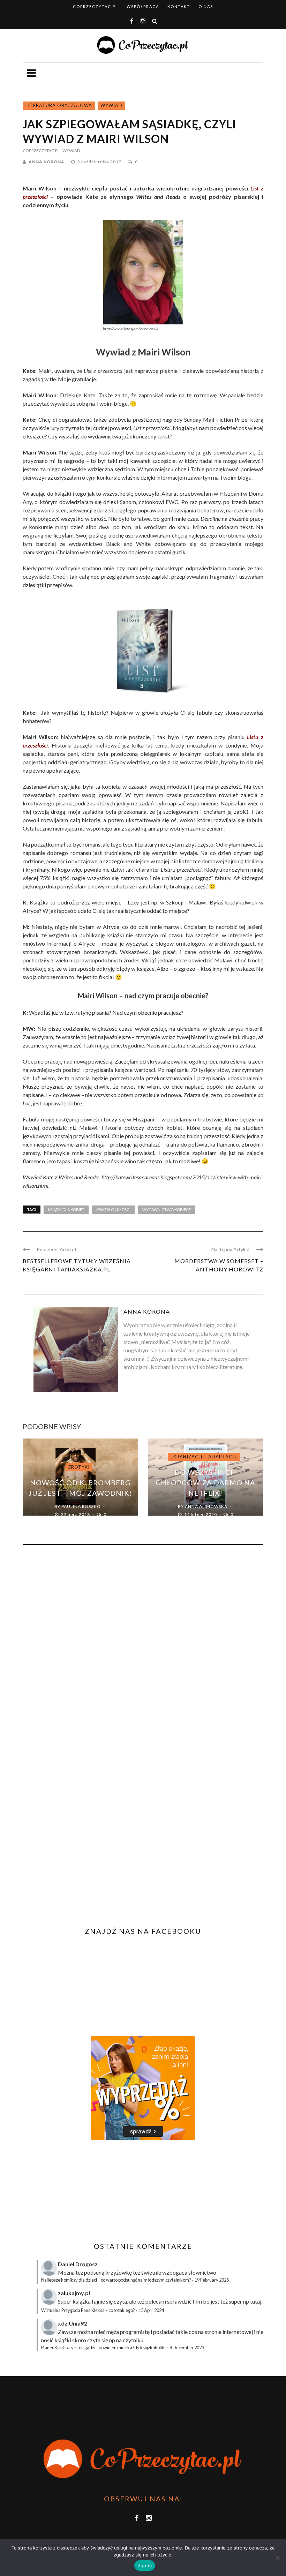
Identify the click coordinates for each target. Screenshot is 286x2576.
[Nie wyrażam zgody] (277, 2558)
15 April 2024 (151, 2310)
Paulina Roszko (81, 1506)
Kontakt (179, 6)
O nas (206, 6)
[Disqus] (143, 1645)
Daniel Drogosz (78, 2264)
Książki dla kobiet (66, 1210)
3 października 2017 (100, 162)
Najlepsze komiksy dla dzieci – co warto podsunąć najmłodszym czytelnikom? (116, 2280)
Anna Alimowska (206, 1506)
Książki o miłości (113, 1210)
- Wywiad (70, 151)
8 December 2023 (187, 2348)
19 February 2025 (212, 2280)
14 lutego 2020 (201, 1514)
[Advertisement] (81, 2191)
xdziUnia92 (72, 2323)
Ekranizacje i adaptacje (204, 1457)
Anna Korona (47, 162)
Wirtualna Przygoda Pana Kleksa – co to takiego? (88, 2310)
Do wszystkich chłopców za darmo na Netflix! (205, 1482)
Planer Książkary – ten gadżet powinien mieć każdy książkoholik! (104, 2348)
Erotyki (79, 1467)
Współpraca (143, 6)
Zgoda (145, 2566)
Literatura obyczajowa (59, 105)
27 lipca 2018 (76, 1514)
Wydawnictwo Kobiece (167, 1210)
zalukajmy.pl (74, 2293)
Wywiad (111, 105)
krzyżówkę (119, 2272)
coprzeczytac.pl (96, 6)
